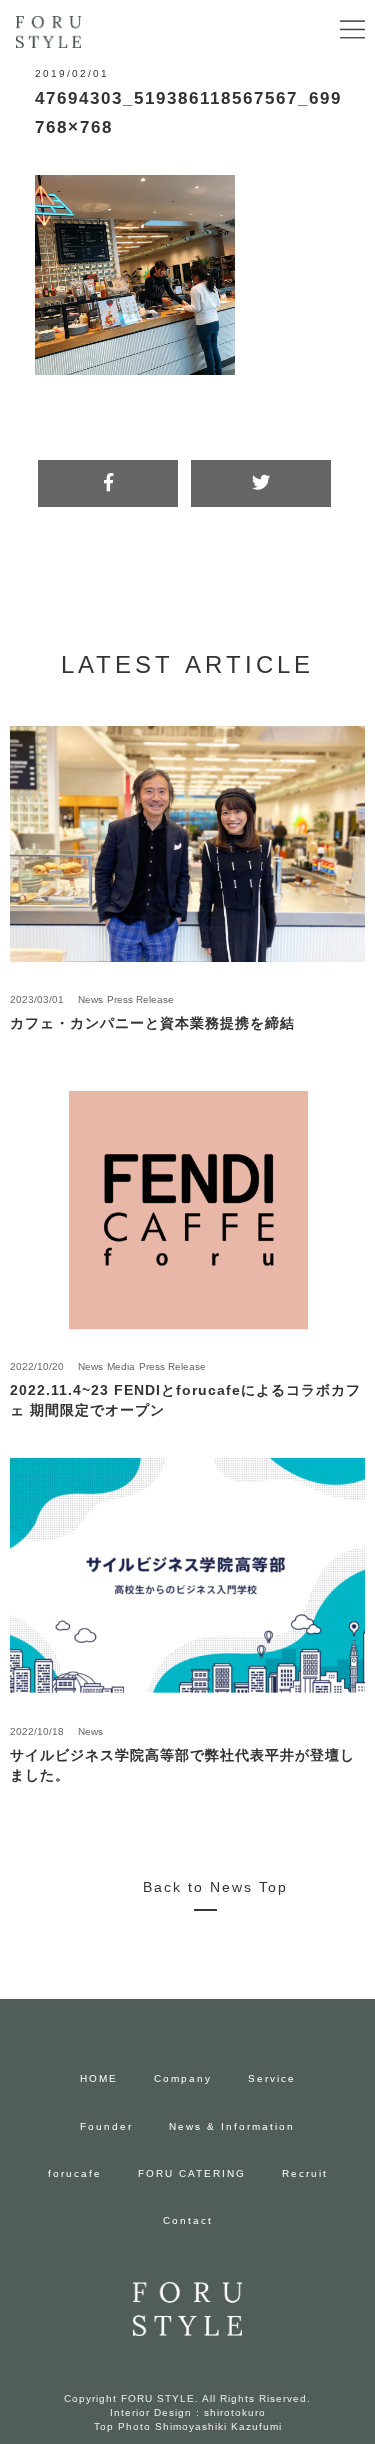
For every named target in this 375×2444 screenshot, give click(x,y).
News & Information (232, 2126)
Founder (106, 2126)
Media (121, 1366)
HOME (99, 2078)
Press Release (140, 999)
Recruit (305, 2173)
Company (183, 2078)
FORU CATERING (192, 2173)
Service (272, 2078)
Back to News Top (215, 1887)
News (90, 999)
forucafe (75, 2173)
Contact (188, 2220)
